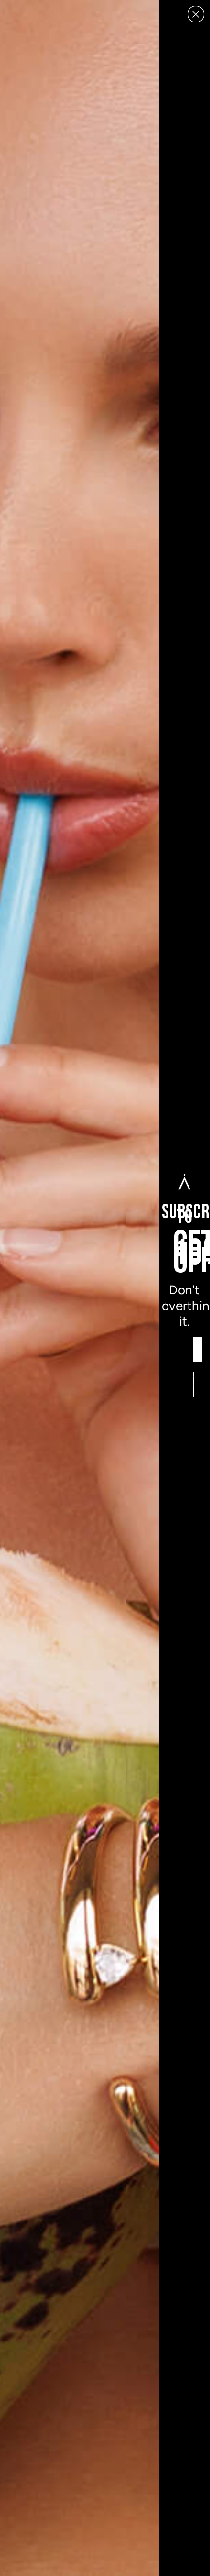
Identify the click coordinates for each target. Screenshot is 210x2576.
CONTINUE (194, 1384)
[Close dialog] (196, 14)
